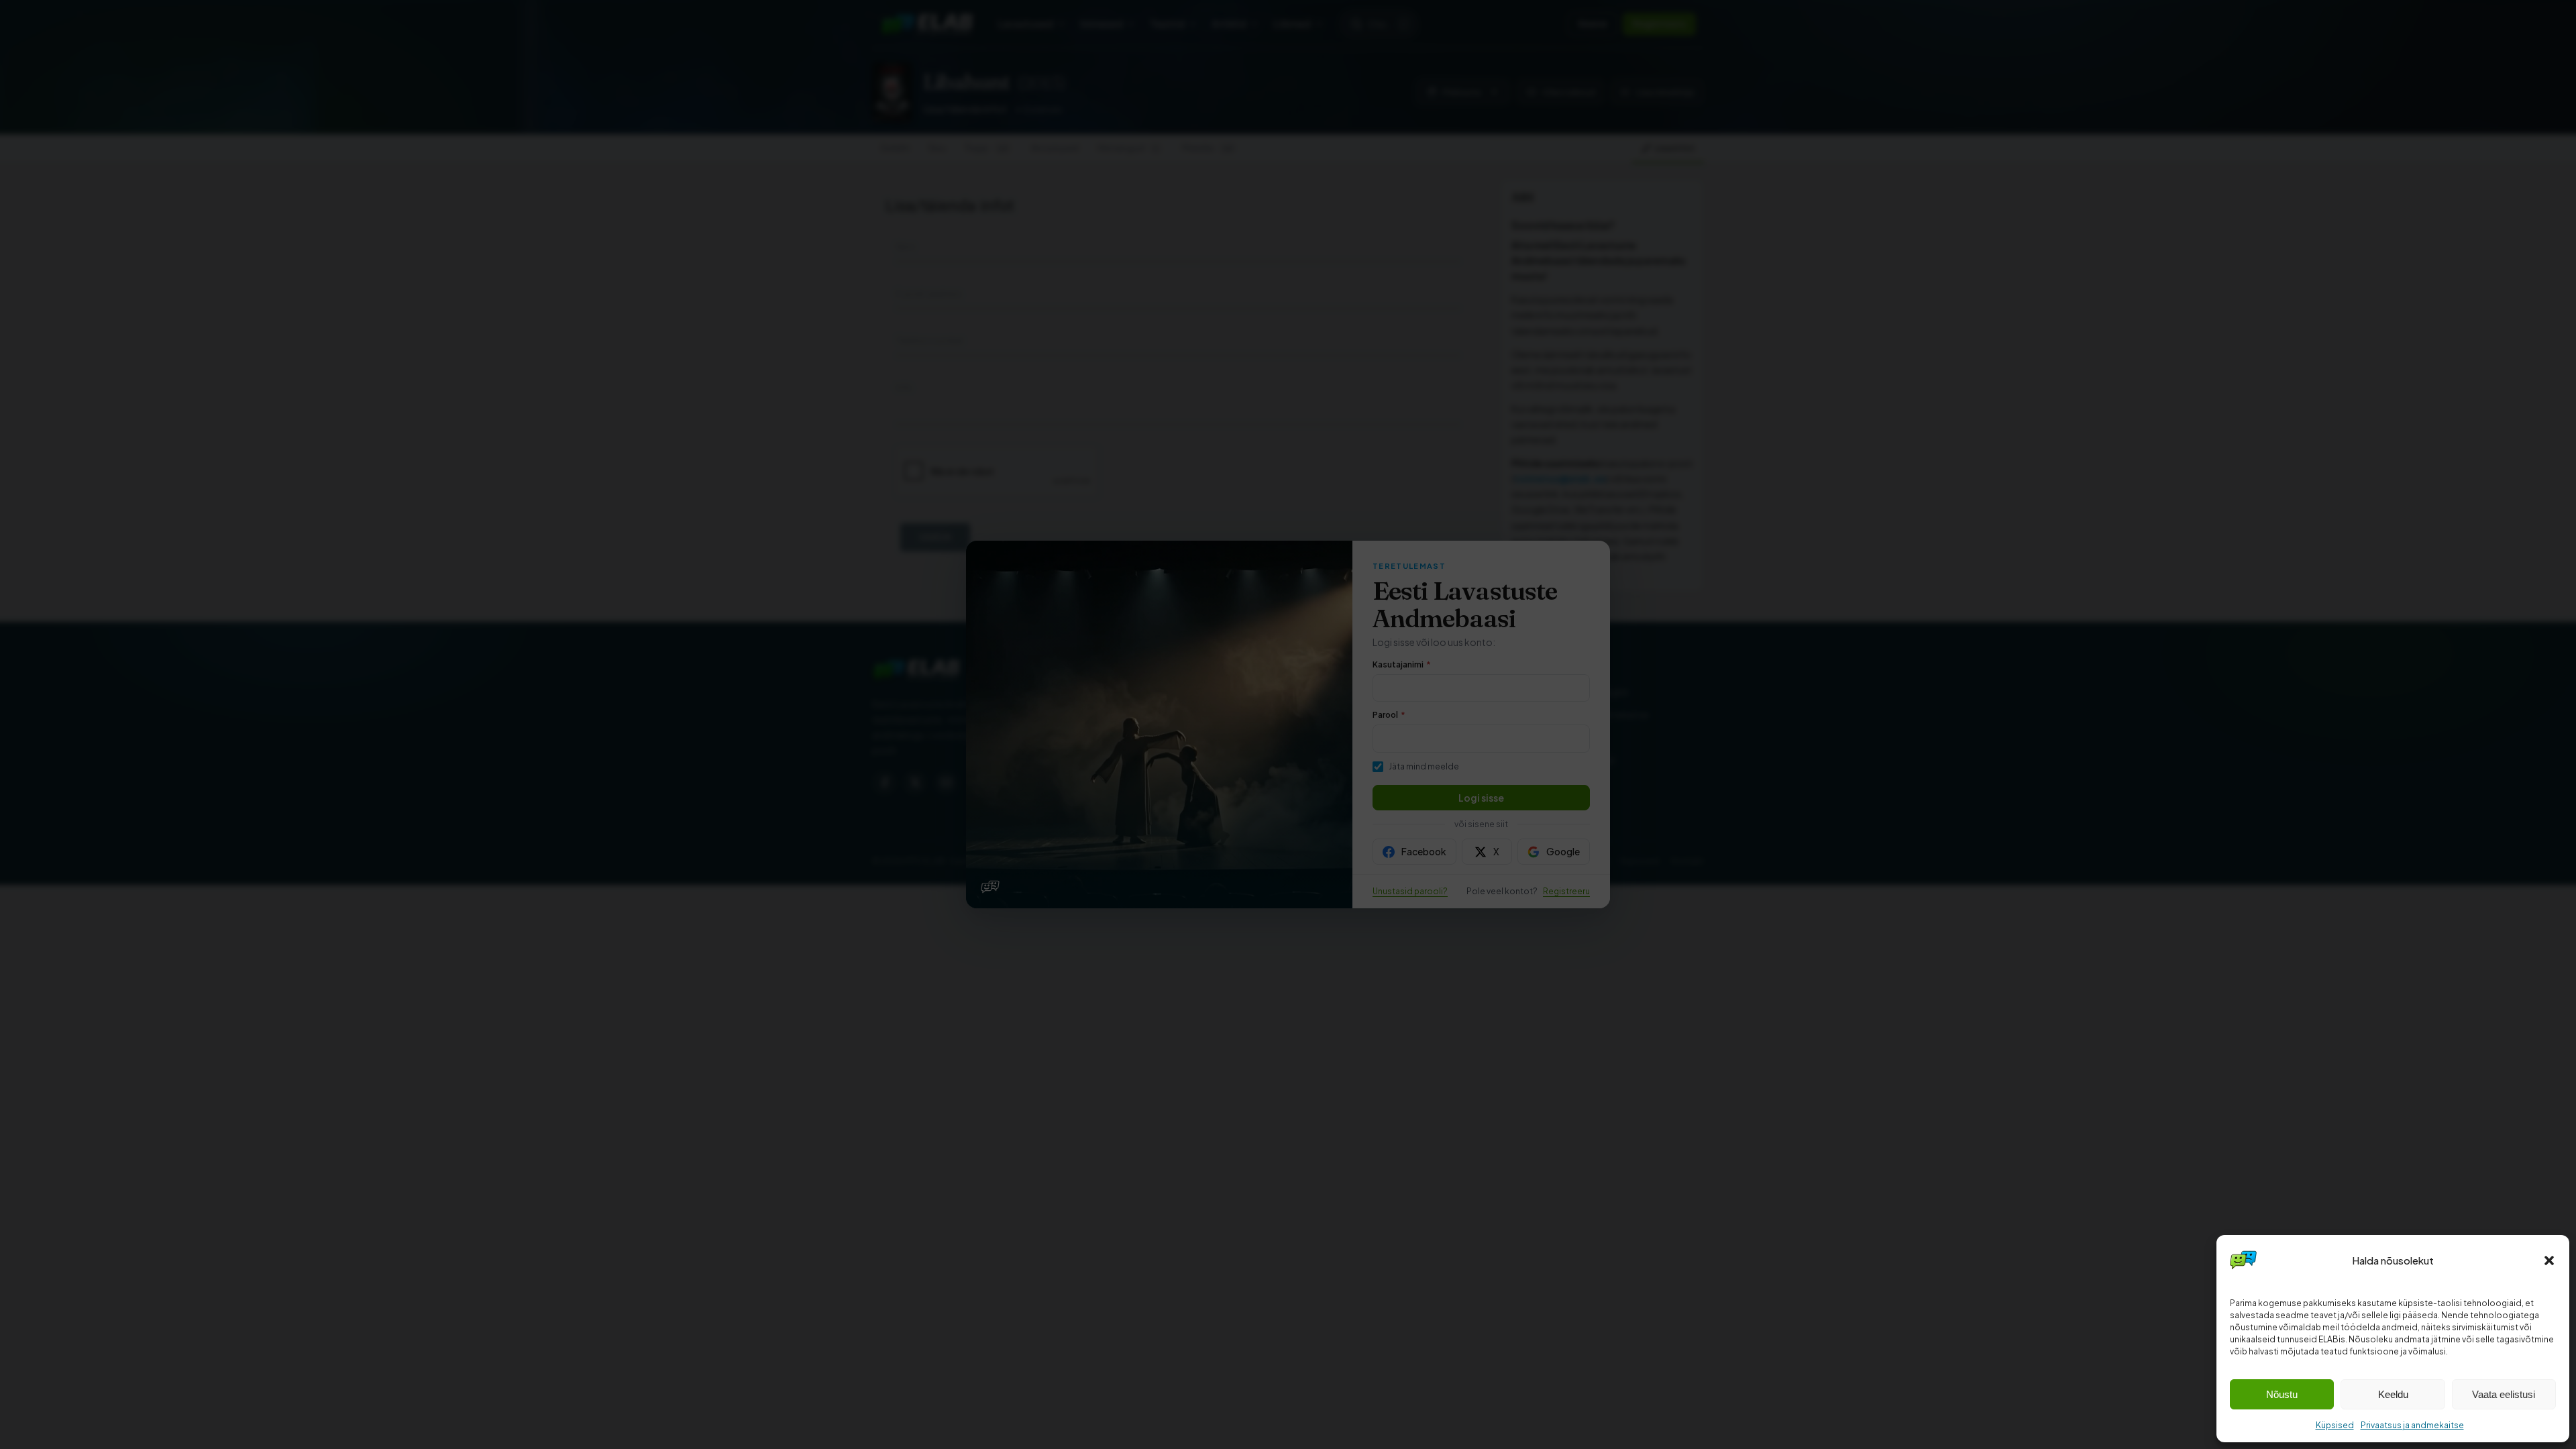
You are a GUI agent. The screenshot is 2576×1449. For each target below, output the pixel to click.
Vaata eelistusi (2504, 1394)
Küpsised (2335, 1425)
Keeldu (2393, 1394)
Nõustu (2282, 1394)
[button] (2549, 1260)
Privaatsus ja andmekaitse (2412, 1425)
